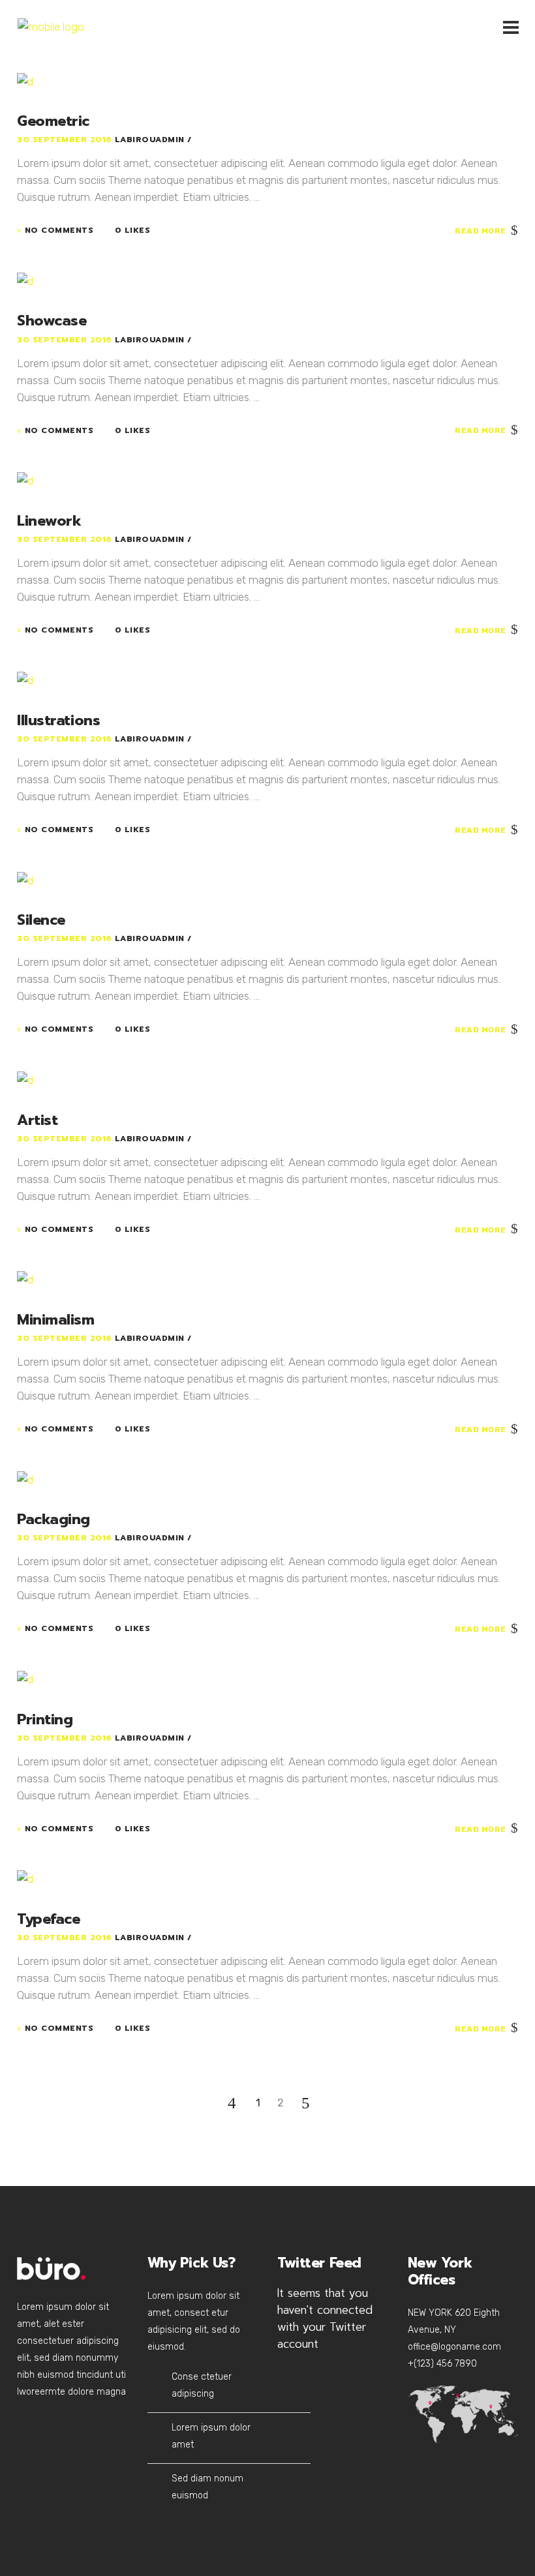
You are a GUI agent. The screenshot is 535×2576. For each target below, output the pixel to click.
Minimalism (56, 1320)
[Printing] (25, 1678)
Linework (49, 521)
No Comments (59, 230)
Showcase (52, 321)
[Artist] (25, 1079)
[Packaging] (25, 1478)
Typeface (48, 1919)
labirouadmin (151, 140)
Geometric (53, 121)
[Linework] (25, 480)
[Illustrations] (25, 680)
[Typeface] (25, 1878)
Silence (41, 920)
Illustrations (58, 720)
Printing (45, 1719)
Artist (37, 1120)
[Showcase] (25, 280)
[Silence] (25, 879)
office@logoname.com (454, 2347)
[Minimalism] (25, 1279)
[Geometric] (25, 80)
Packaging (53, 1519)
